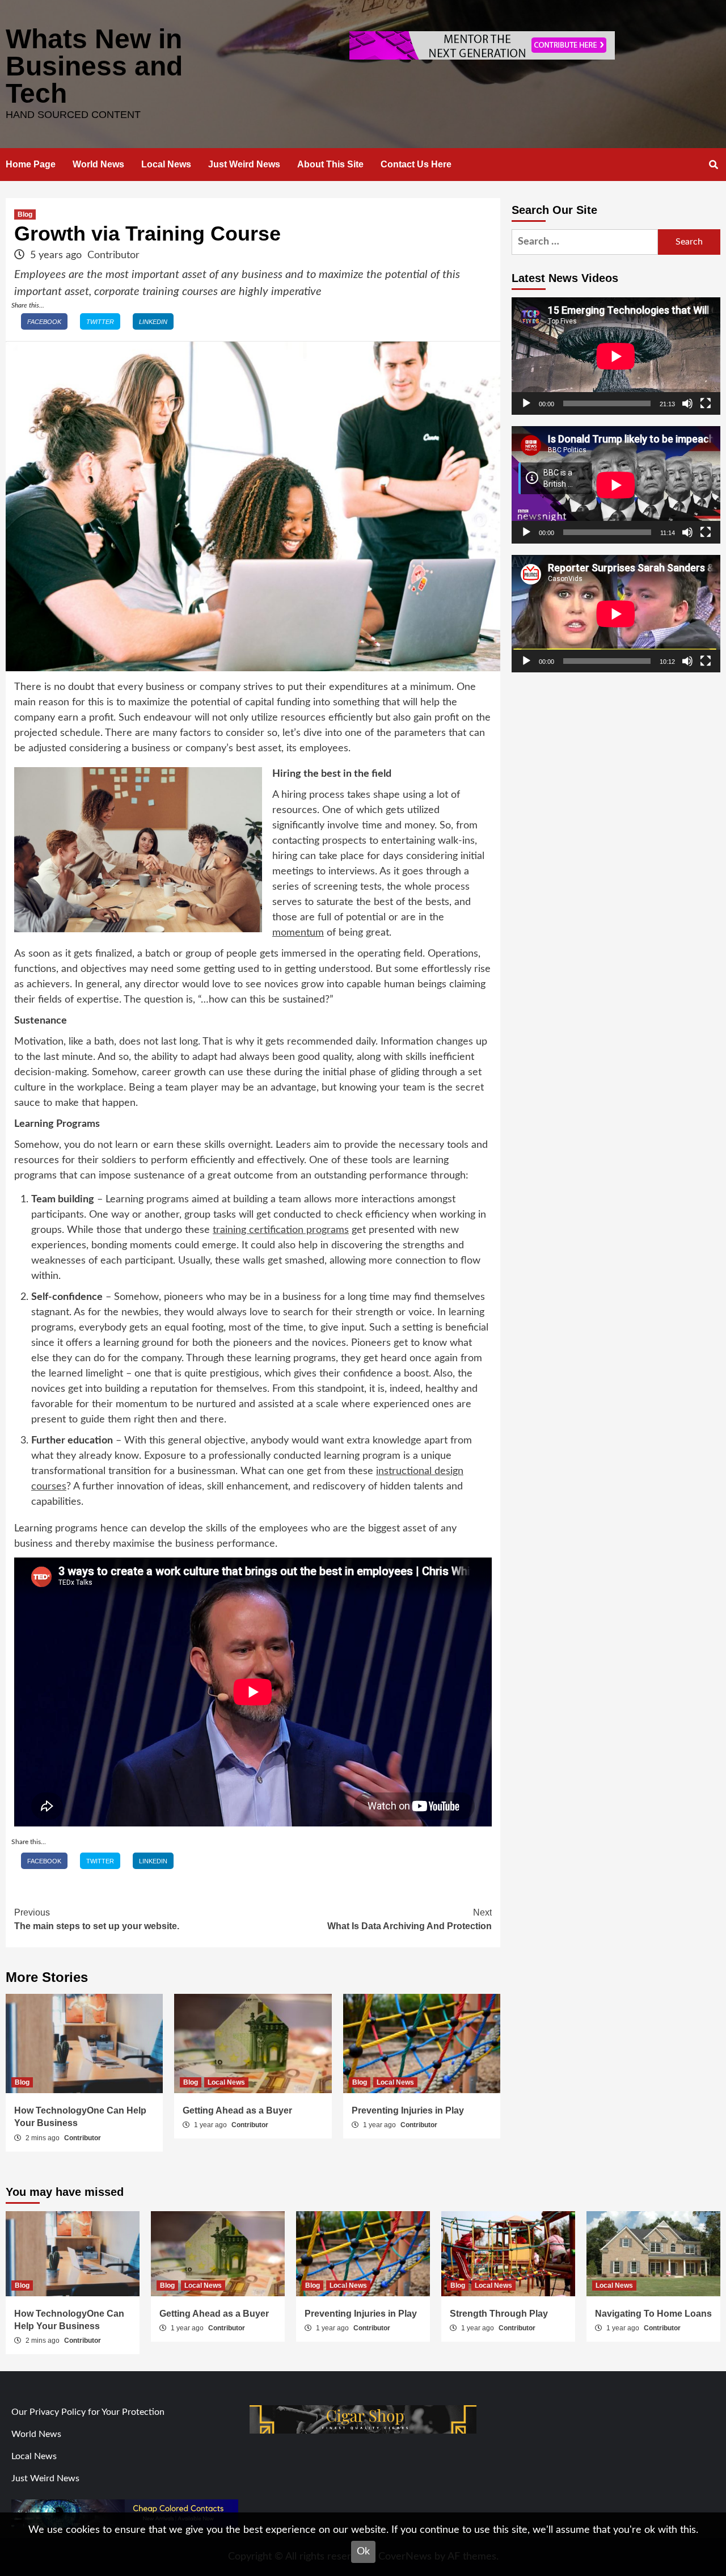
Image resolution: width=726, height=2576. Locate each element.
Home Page (31, 164)
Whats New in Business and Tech (94, 66)
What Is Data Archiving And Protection (410, 1919)
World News (98, 164)
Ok (363, 2552)
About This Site (330, 164)
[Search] (713, 165)
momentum (298, 933)
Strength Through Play (499, 2314)
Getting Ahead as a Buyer (237, 2110)
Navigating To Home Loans (653, 2314)
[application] (616, 356)
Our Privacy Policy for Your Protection (88, 2412)
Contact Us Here (416, 164)
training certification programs (281, 1230)
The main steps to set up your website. (97, 1919)
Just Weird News (244, 164)
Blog (25, 214)
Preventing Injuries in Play (408, 2110)
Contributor (113, 255)
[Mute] (687, 403)
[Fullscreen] (706, 403)
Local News (166, 164)
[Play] (526, 403)
